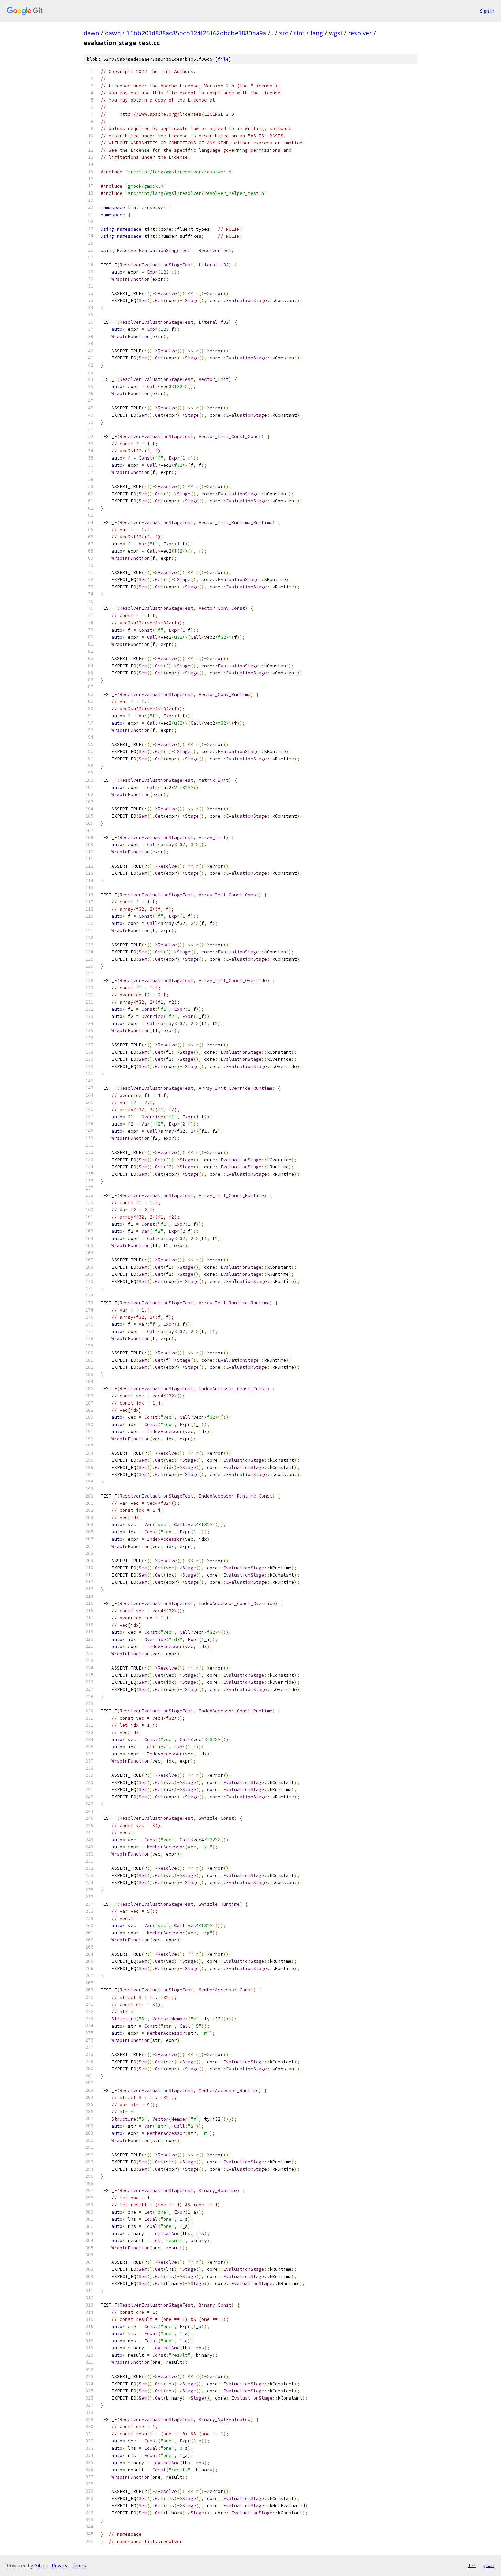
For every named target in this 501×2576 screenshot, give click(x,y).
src (284, 33)
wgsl (336, 33)
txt (472, 2565)
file (223, 59)
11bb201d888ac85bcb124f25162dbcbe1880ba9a (196, 33)
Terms (79, 2566)
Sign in (487, 11)
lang (317, 33)
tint (299, 33)
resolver (360, 33)
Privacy (60, 2566)
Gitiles (41, 2566)
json (489, 2565)
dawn (91, 33)
